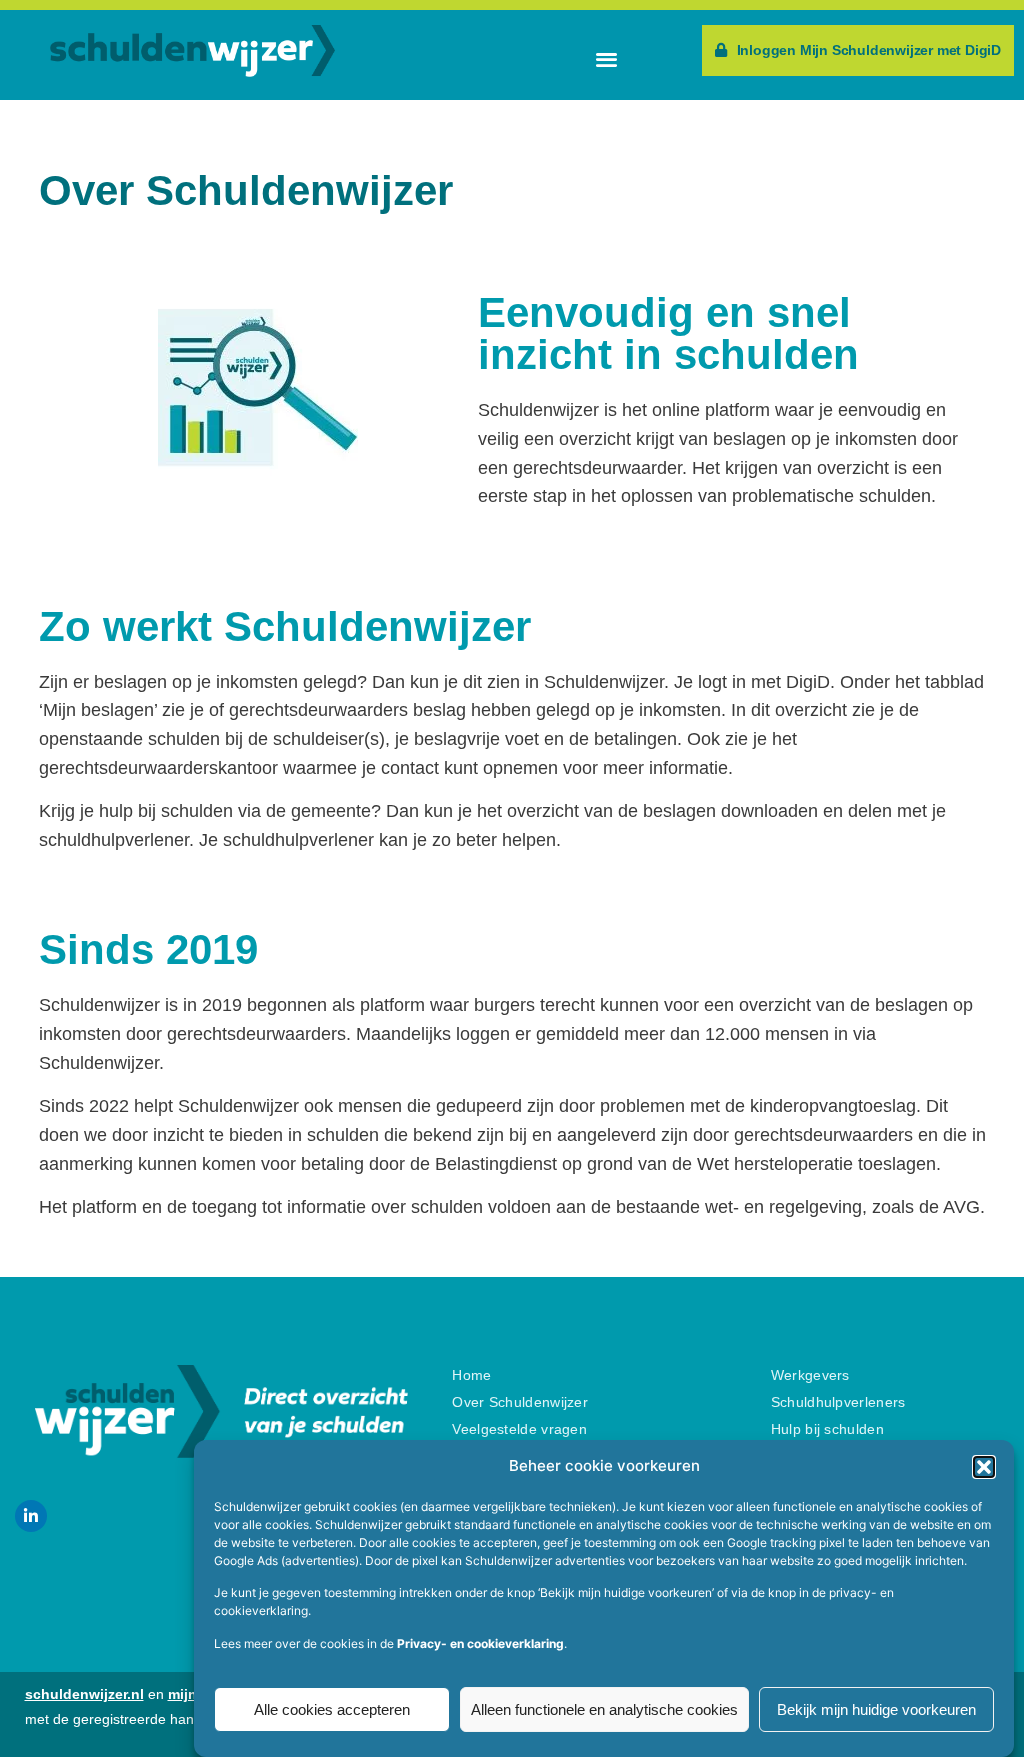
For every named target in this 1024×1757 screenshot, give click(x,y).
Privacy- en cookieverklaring (480, 1643)
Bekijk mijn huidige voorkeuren (876, 1709)
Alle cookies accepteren (332, 1709)
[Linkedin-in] (31, 1516)
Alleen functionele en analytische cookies (604, 1709)
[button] (984, 1467)
